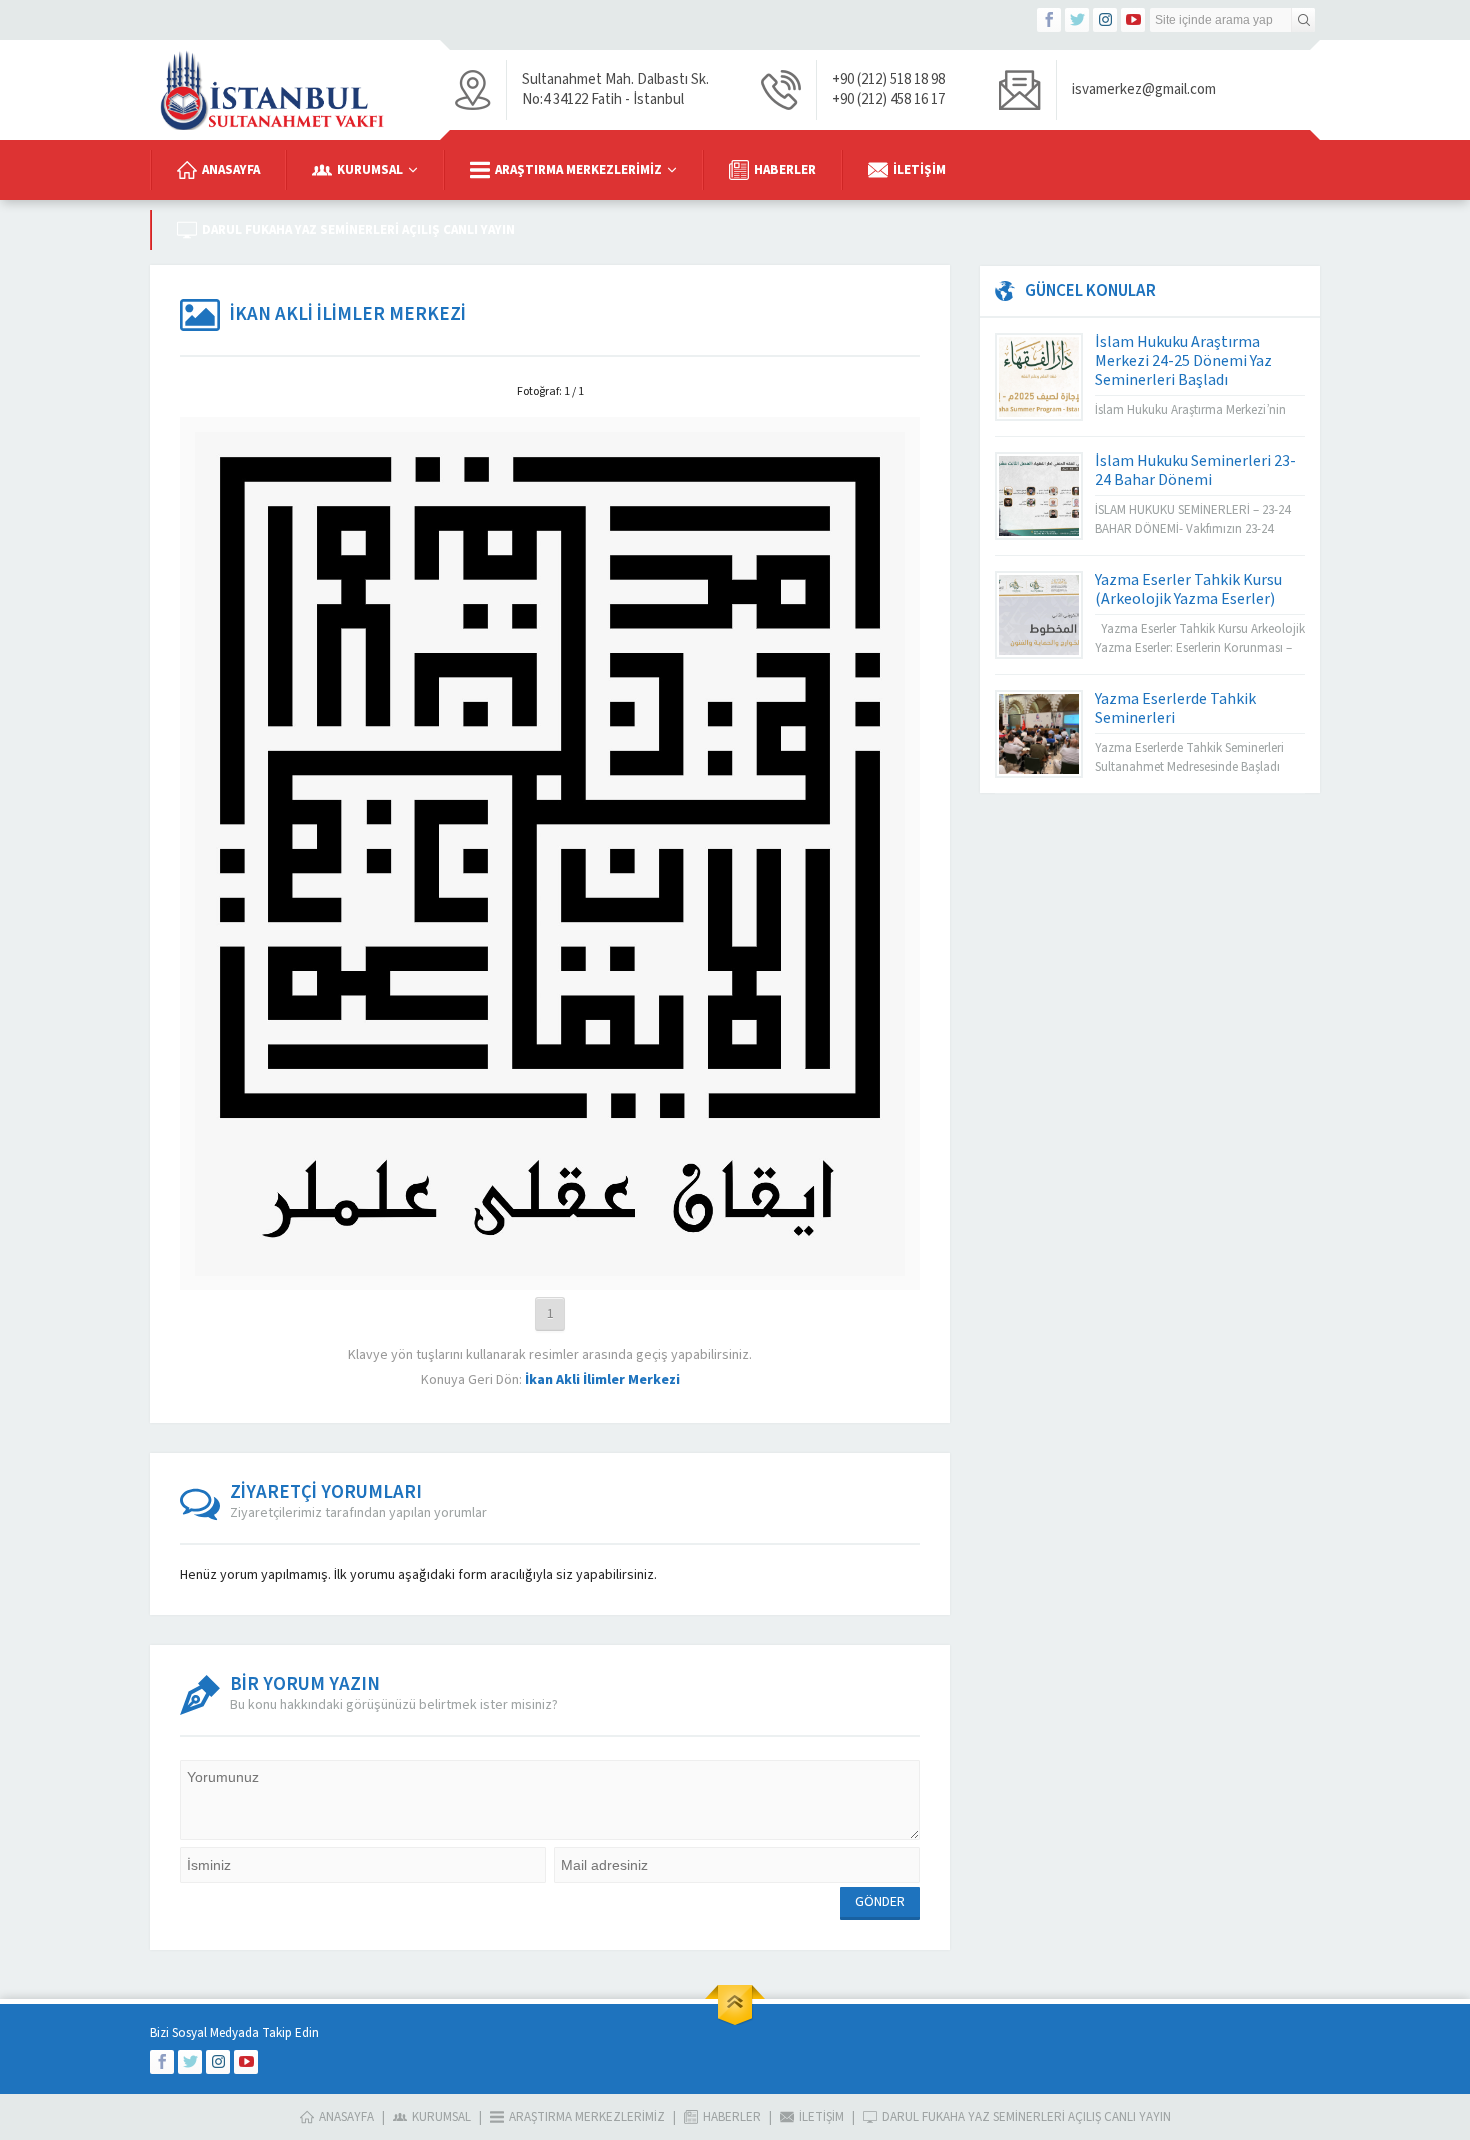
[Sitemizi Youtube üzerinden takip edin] (1133, 20)
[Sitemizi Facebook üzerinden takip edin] (1049, 20)
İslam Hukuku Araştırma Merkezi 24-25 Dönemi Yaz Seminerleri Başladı (1183, 361)
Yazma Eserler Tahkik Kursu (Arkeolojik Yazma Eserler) (1188, 589)
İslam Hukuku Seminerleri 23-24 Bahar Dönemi (1195, 470)
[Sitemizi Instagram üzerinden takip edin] (1105, 20)
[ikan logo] (550, 1266)
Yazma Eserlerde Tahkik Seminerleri (1175, 708)
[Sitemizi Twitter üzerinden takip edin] (1077, 20)
